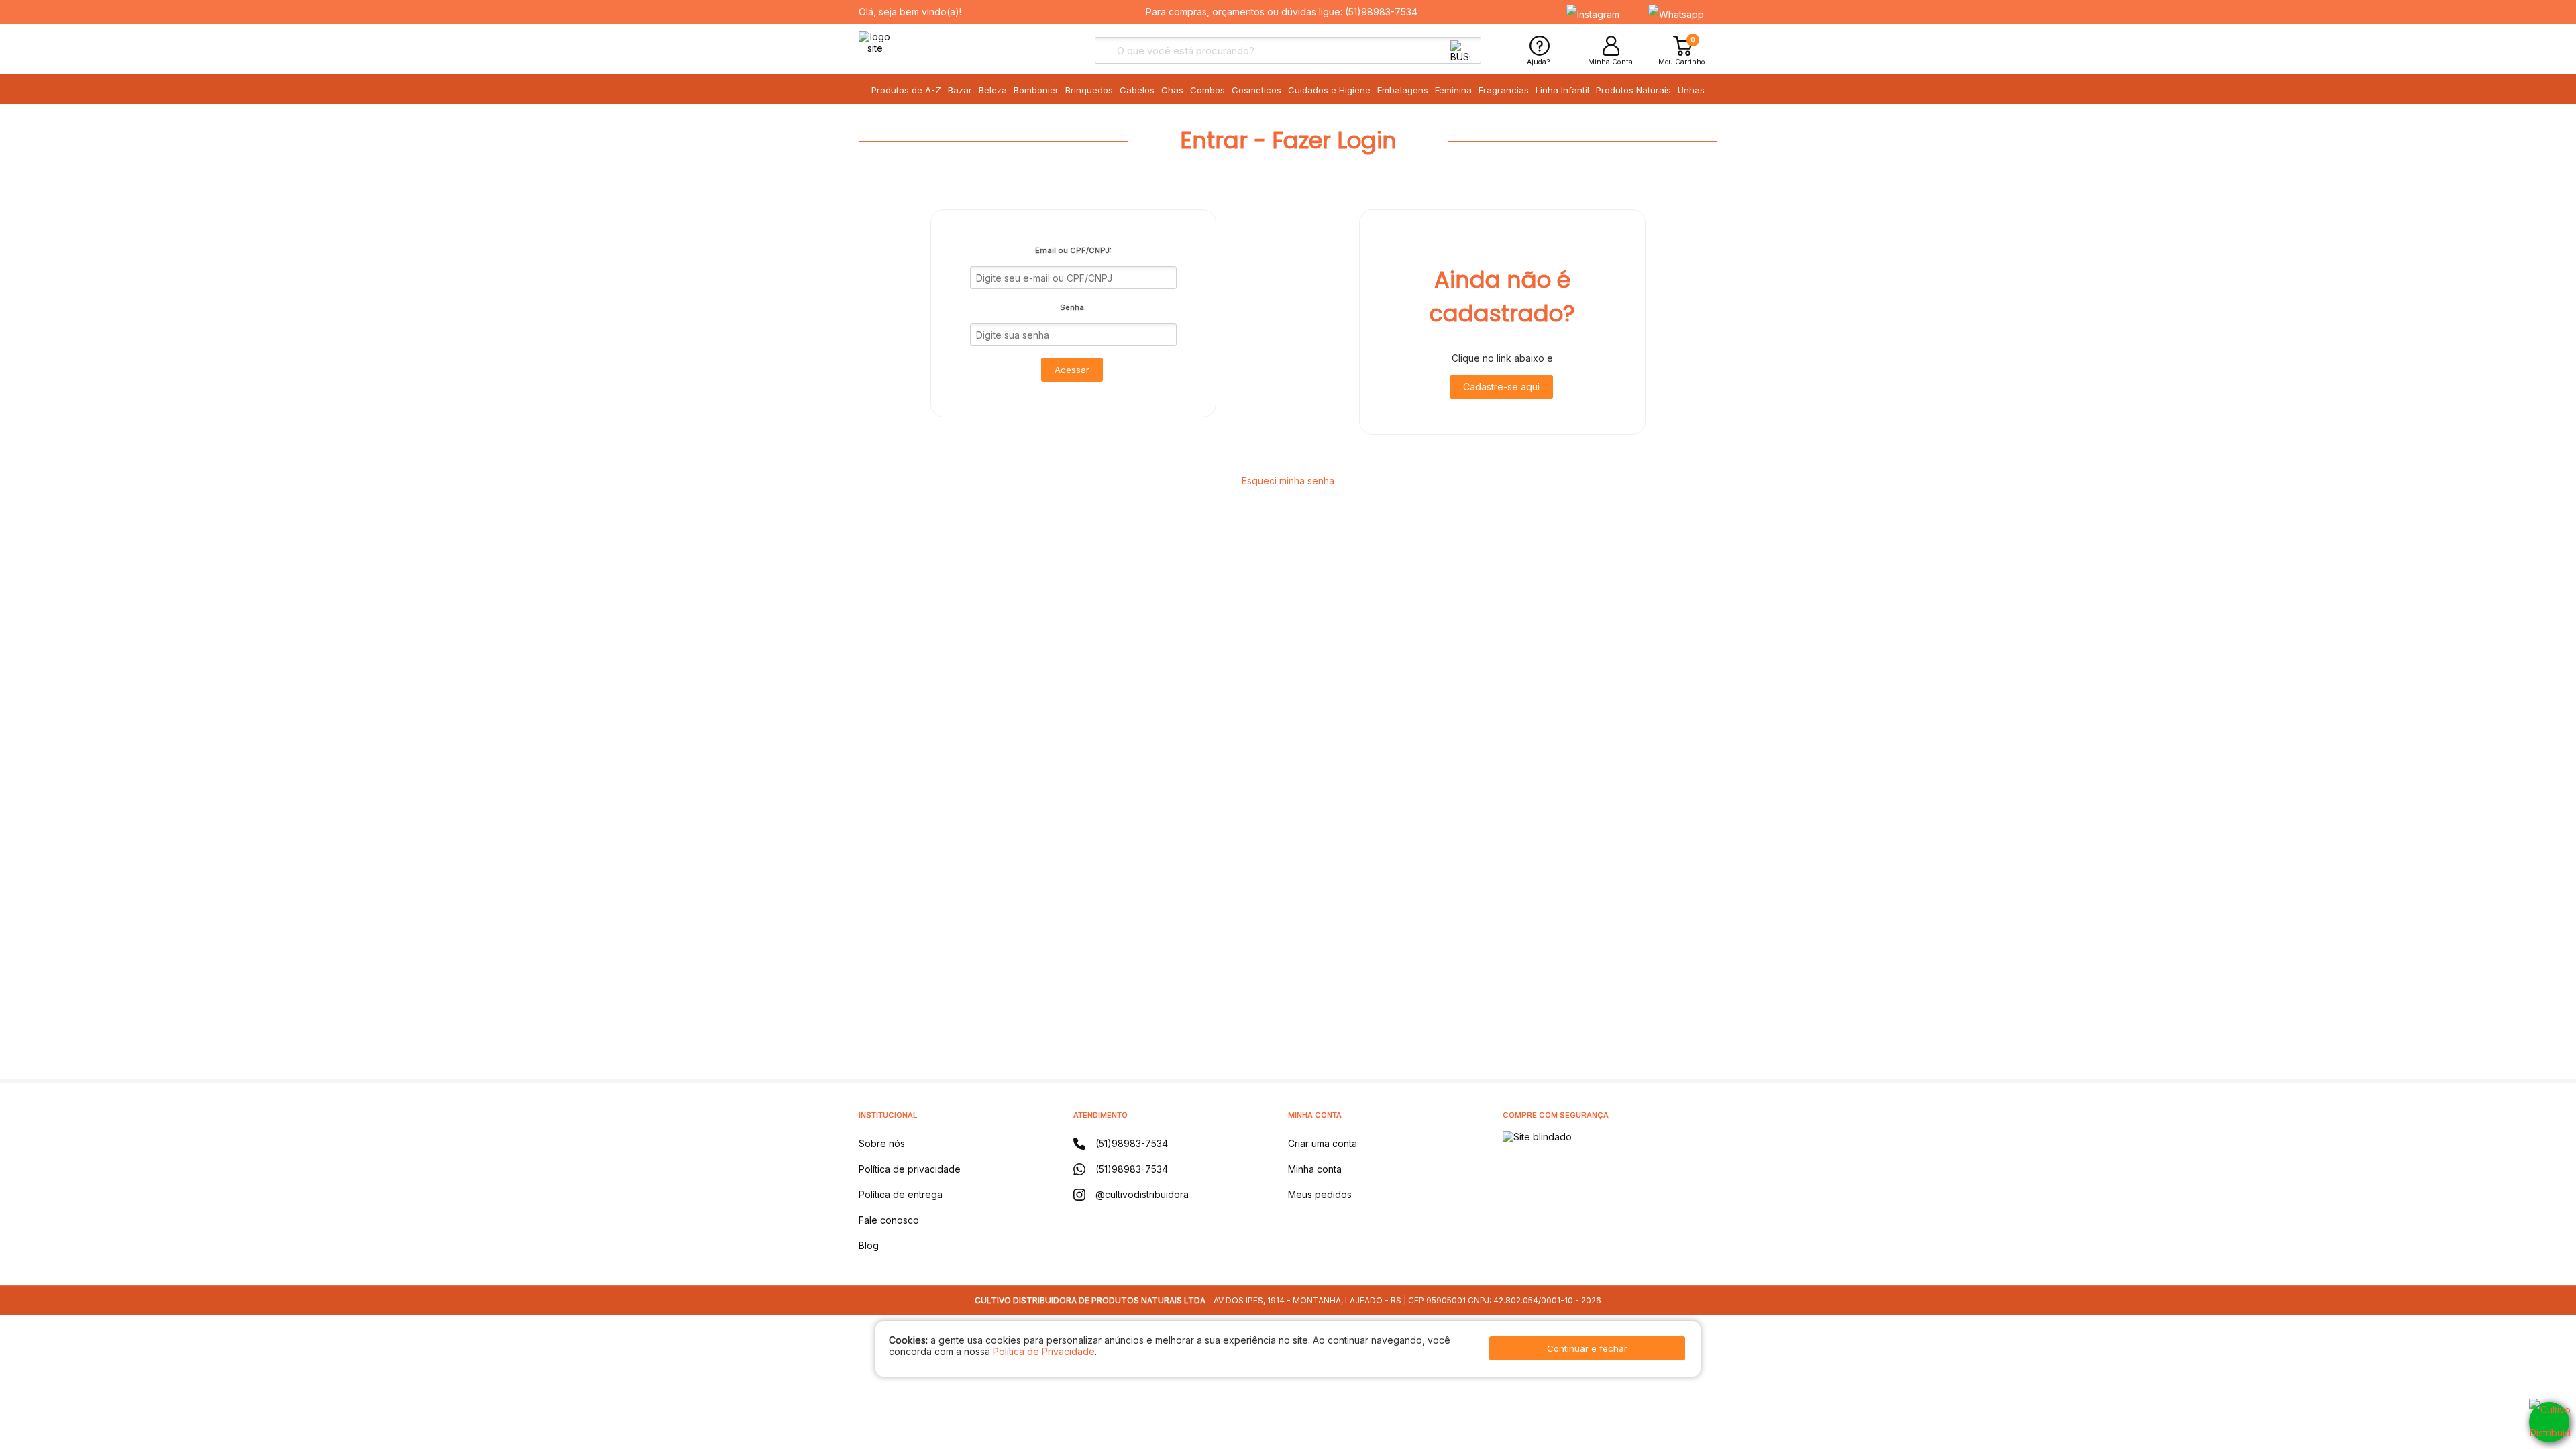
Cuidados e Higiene (1329, 90)
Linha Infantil (1562, 90)
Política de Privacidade (1044, 1351)
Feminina (1453, 90)
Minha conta (1315, 1169)
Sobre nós (882, 1143)
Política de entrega (901, 1194)
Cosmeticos (1256, 90)
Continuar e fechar (1587, 1348)
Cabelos (1137, 90)
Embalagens (1403, 90)
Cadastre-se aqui (1501, 387)
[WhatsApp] (2549, 1422)
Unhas (1691, 90)
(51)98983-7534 (1381, 12)
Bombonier (1036, 90)
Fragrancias (1504, 90)
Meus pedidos (1320, 1194)
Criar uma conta (1323, 1143)
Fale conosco (889, 1220)
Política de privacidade (910, 1169)
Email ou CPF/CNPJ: (1073, 250)
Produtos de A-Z (906, 90)
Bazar (960, 90)
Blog (869, 1245)
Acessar (1072, 370)
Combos (1207, 90)
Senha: (1073, 307)
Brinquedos (1089, 90)
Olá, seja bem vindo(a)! (910, 12)
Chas (1172, 90)
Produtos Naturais (1633, 90)
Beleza (993, 90)
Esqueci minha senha (1288, 481)
